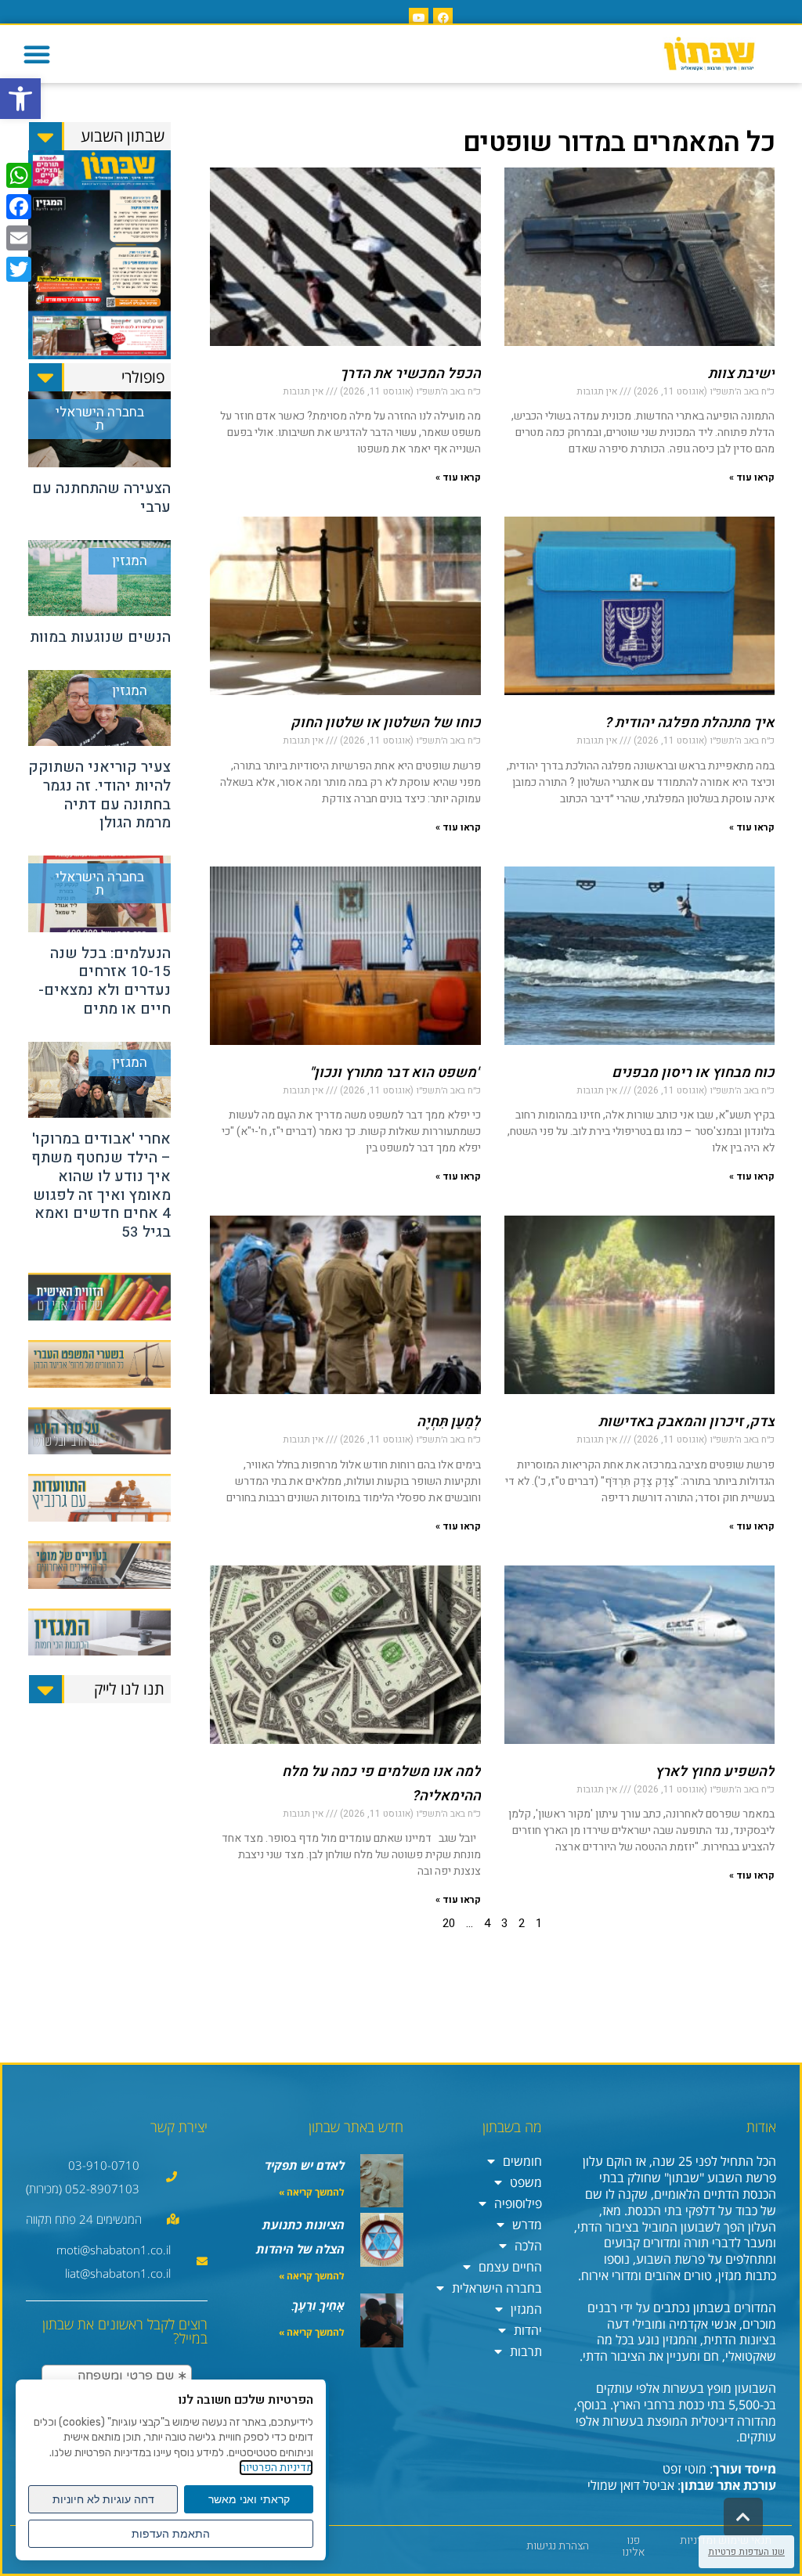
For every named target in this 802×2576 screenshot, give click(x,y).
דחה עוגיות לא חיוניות (103, 2499)
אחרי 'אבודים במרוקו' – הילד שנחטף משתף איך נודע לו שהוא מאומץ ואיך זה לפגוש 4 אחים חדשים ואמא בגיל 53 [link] (101, 1185)
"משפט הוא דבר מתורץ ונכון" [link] (395, 1073)
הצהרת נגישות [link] (558, 2546)
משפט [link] (526, 2182)
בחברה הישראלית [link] (497, 2288)
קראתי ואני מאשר (249, 2499)
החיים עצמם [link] (510, 2267)
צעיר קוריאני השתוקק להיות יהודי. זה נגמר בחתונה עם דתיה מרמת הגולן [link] (99, 795)
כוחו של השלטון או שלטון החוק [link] (386, 723)
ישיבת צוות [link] (741, 374)
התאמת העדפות (171, 2534)
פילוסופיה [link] (518, 2203)
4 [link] (487, 1923)
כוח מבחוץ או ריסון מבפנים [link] (693, 1073)
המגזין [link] (526, 2309)
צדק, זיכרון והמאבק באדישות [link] (686, 1422)
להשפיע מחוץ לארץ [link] (715, 1772)
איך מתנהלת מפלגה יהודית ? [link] (690, 723)
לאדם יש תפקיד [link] (305, 2165)
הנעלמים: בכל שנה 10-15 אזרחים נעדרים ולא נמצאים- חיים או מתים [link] (105, 981)
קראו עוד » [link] (752, 477)
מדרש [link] (527, 2225)
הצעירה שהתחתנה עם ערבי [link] (101, 498)
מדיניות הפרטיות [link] (276, 2468)
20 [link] (449, 1923)
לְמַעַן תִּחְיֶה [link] (449, 1422)
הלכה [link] (528, 2246)
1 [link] (539, 1923)
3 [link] (504, 1923)
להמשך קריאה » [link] (312, 2192)
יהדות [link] (528, 2330)
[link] (20, 99)
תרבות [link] (526, 2351)
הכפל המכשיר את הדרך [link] (410, 374)
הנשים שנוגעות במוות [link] (100, 637)
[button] (37, 54)
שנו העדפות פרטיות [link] (746, 2552)
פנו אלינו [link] (633, 2546)
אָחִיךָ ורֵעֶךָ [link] (318, 2305)
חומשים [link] (522, 2161)
